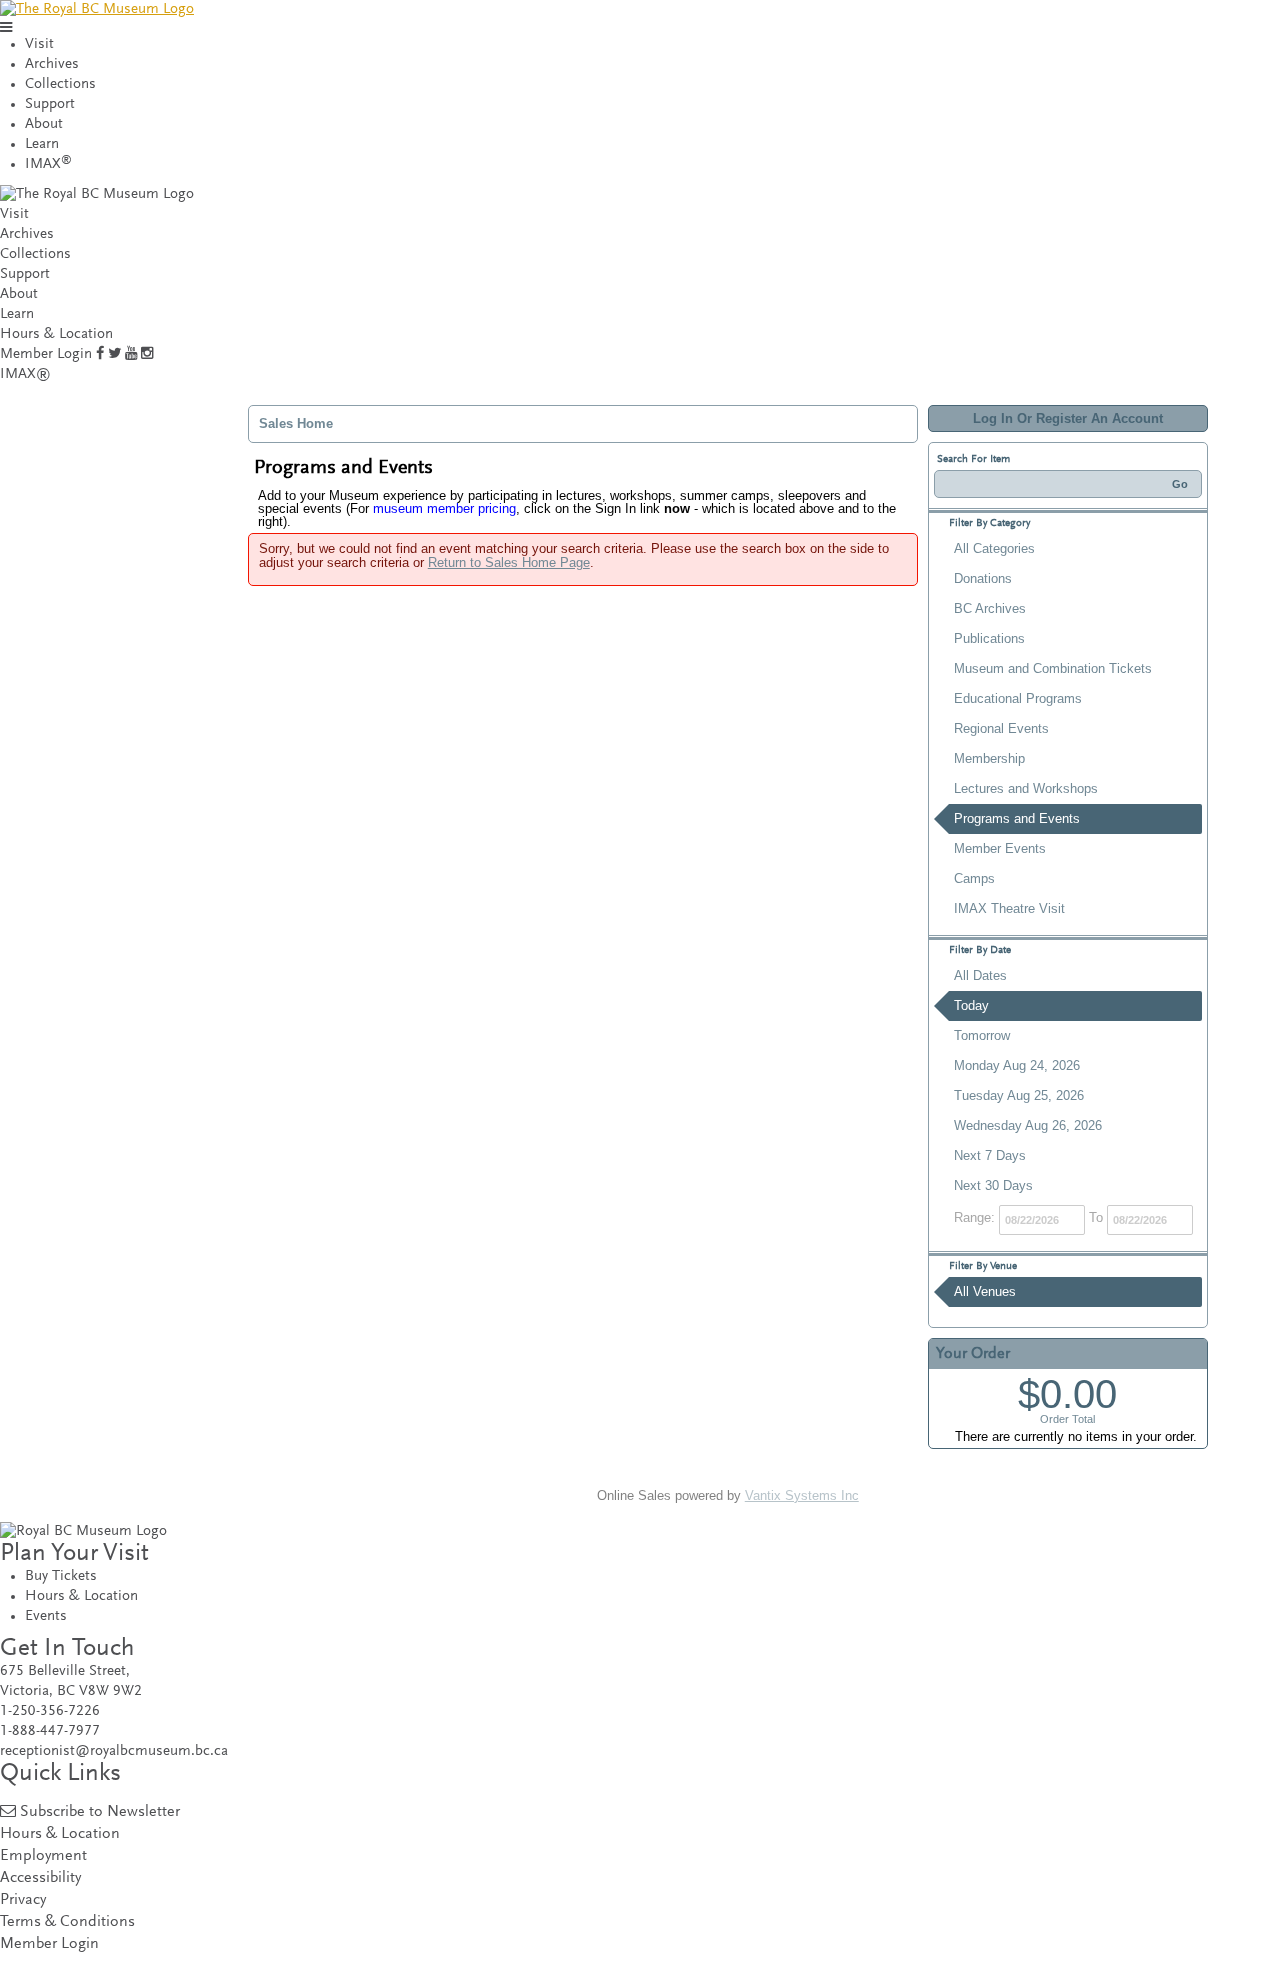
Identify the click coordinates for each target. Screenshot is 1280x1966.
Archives (52, 64)
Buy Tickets (61, 1576)
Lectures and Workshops (1026, 788)
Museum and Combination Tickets (1053, 668)
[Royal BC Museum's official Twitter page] (114, 354)
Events (46, 1616)
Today (971, 1005)
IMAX (48, 164)
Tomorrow (982, 1035)
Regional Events (1001, 728)
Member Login (46, 354)
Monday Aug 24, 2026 (1017, 1065)
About (44, 124)
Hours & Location (56, 334)
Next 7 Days (990, 1155)
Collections (60, 84)
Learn (42, 144)
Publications (989, 638)
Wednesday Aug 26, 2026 (1028, 1125)
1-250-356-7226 (50, 1711)
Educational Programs (1018, 698)
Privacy (23, 1900)
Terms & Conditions (67, 1922)
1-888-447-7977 (50, 1731)
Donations (983, 578)
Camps (974, 878)
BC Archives (990, 608)
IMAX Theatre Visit (1009, 908)
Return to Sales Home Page (509, 562)
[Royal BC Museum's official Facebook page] (100, 354)
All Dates (980, 975)
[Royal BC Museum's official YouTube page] (131, 354)
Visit (39, 44)
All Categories (994, 548)
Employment (43, 1856)
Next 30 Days (993, 1185)
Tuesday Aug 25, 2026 (1019, 1095)
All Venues (985, 1291)
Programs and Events (1017, 818)
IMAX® (25, 374)
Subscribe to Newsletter (100, 1812)
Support (50, 104)
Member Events (1000, 848)
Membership (989, 758)
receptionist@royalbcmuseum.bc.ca (114, 1751)
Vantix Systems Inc (802, 1495)
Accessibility (40, 1878)
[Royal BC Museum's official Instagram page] (147, 354)
